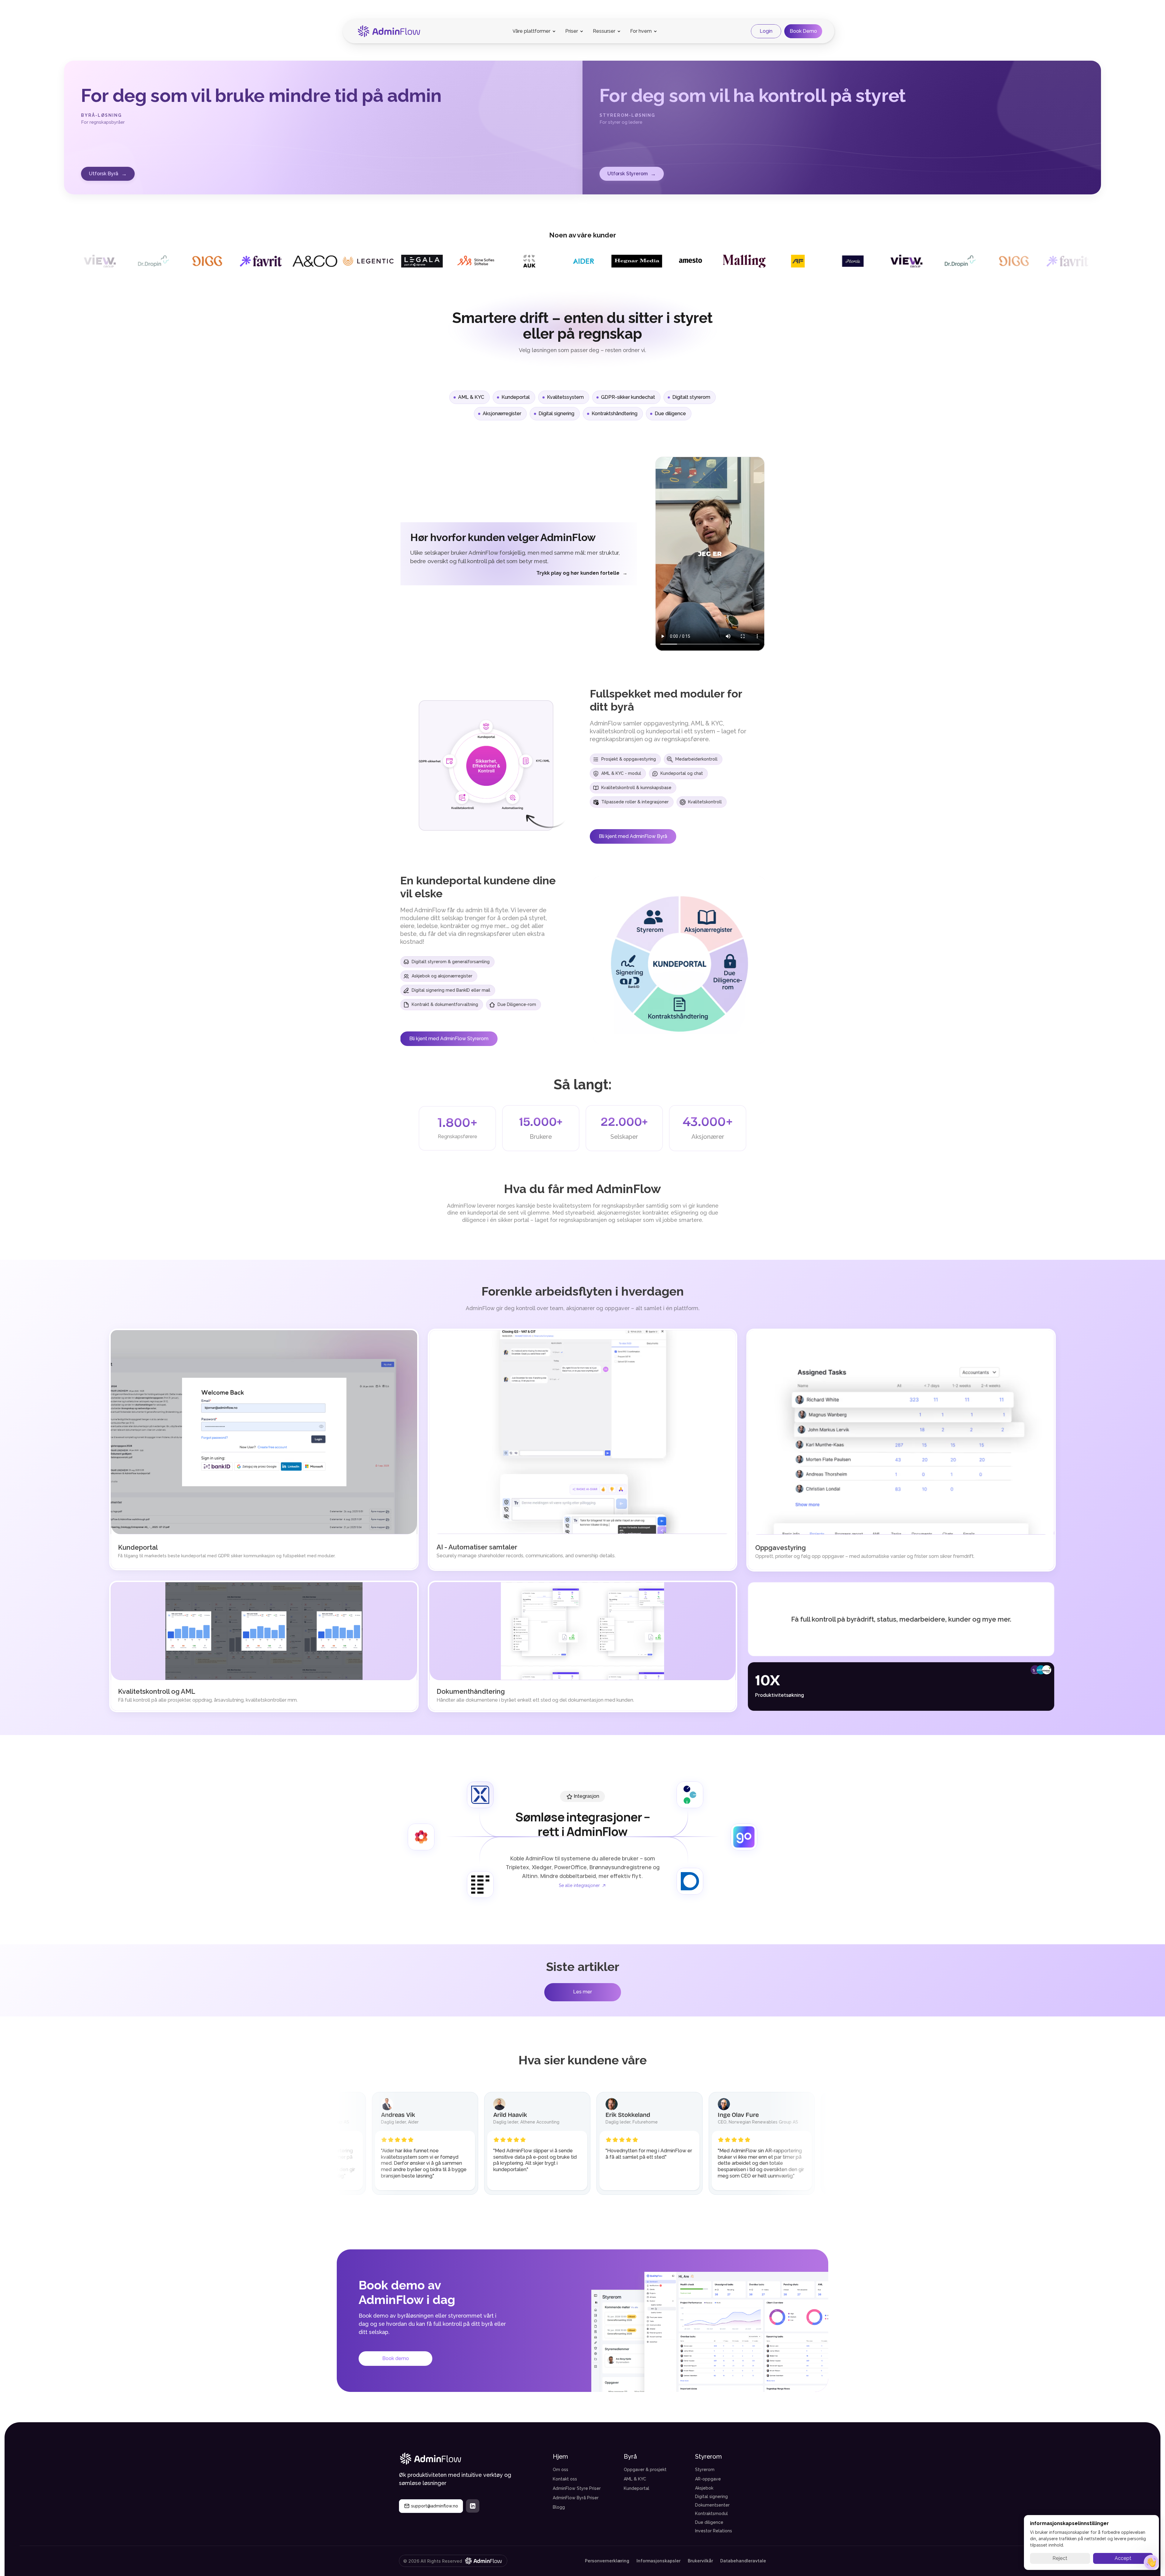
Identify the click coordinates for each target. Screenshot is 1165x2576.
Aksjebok (704, 2488)
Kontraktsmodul (711, 2514)
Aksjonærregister (502, 414)
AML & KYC (471, 397)
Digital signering (556, 414)
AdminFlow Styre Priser (577, 2488)
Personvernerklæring (607, 2561)
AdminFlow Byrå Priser (576, 2498)
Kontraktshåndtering (615, 414)
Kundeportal (516, 397)
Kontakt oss (565, 2479)
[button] (1151, 2562)
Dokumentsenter (712, 2505)
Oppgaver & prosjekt (645, 2470)
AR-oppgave (708, 2479)
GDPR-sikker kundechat (628, 397)
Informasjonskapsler (658, 2561)
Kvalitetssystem (565, 397)
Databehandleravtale (743, 2561)
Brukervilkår (700, 2561)
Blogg (559, 2507)
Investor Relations (714, 2531)
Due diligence (670, 414)
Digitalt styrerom (691, 397)
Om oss (561, 2470)
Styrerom (705, 2470)
